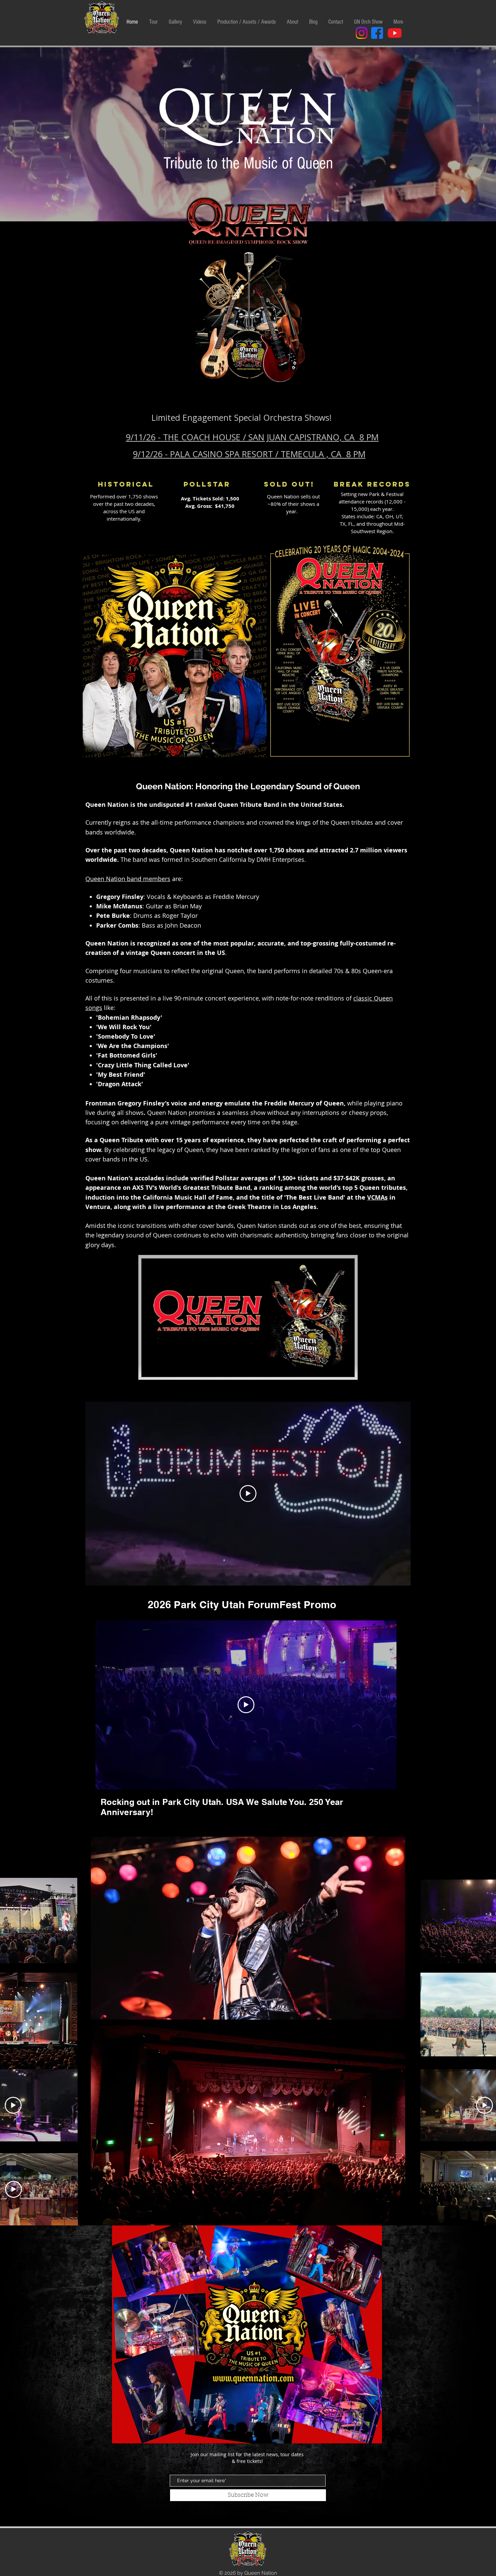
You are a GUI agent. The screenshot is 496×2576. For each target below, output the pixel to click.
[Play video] (248, 1493)
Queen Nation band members (128, 879)
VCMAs (377, 1197)
